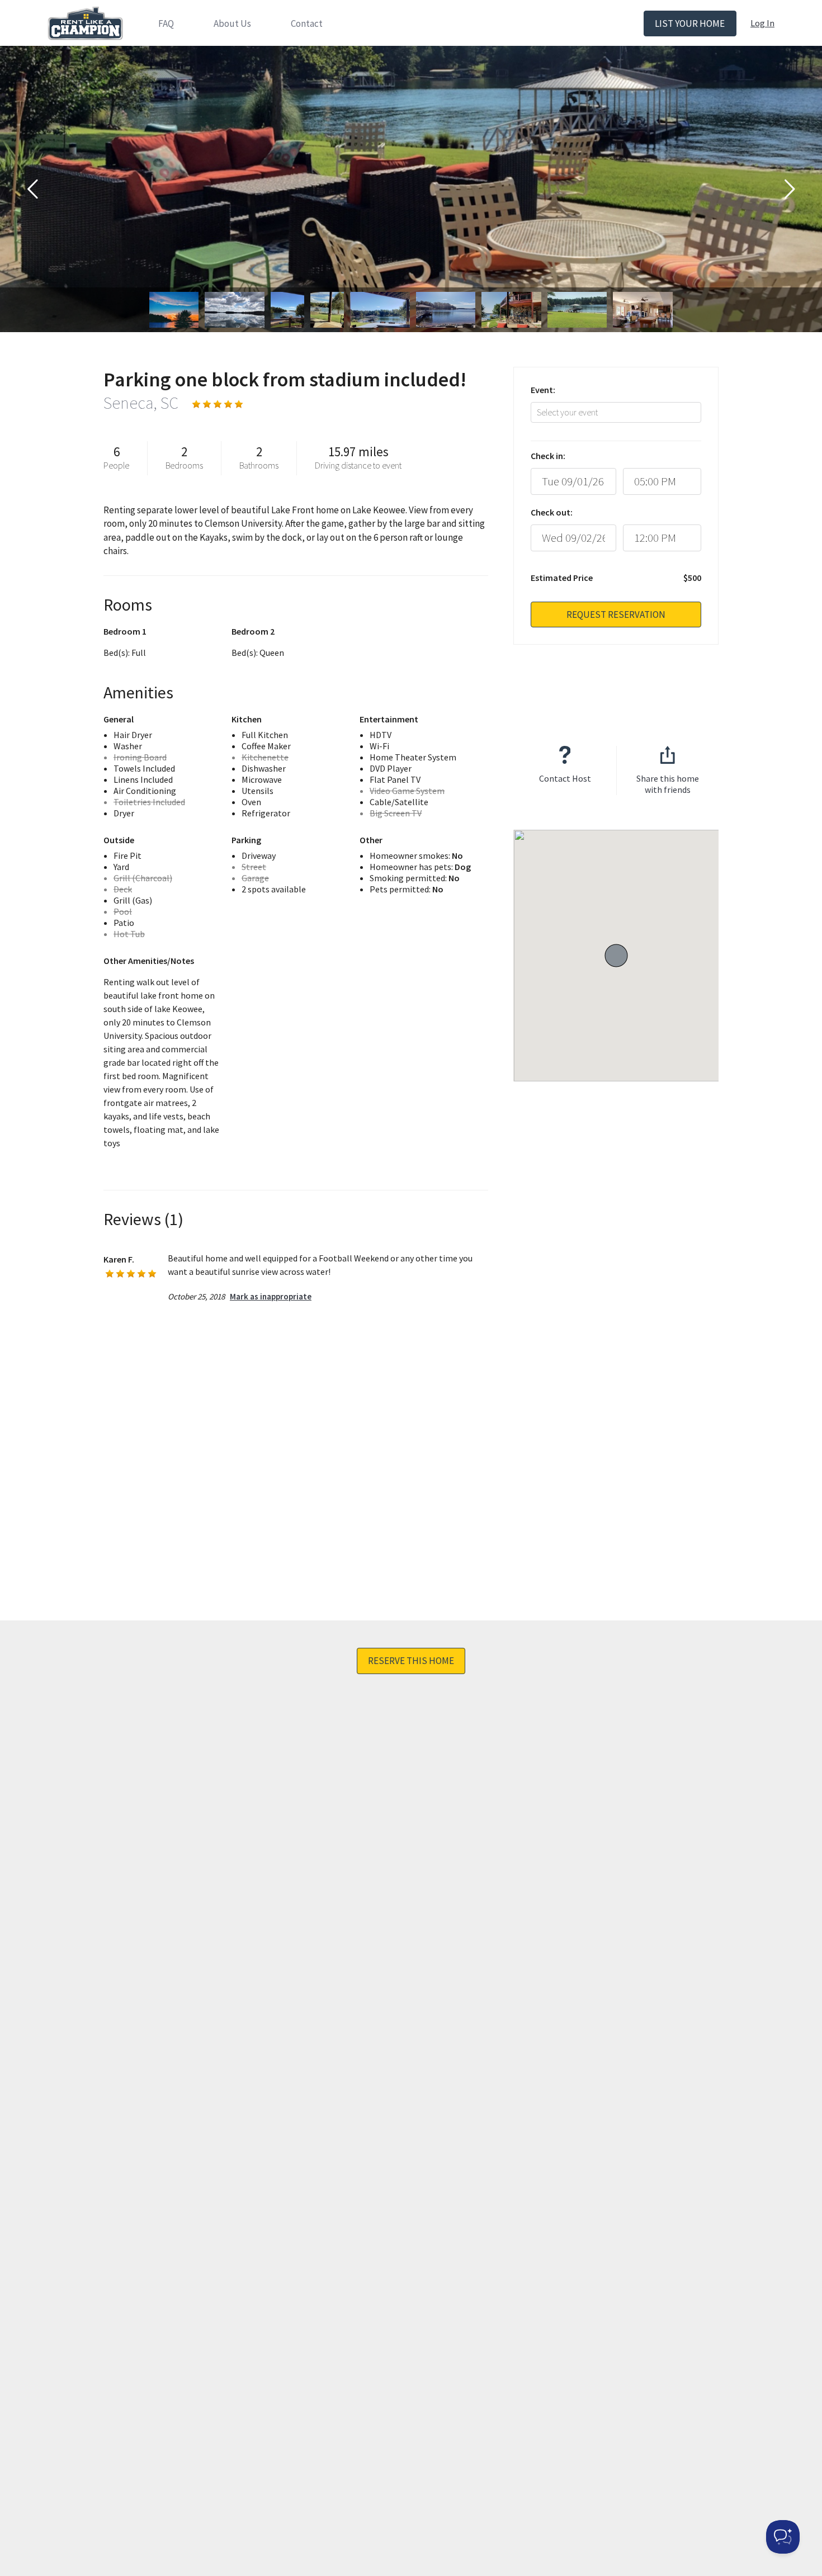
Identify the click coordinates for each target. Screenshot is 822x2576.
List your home (690, 23)
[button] (616, 956)
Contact (307, 23)
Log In (762, 23)
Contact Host (565, 778)
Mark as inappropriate (271, 1296)
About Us (232, 23)
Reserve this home (411, 1661)
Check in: (548, 456)
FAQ (166, 23)
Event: (543, 390)
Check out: (552, 512)
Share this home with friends (668, 784)
